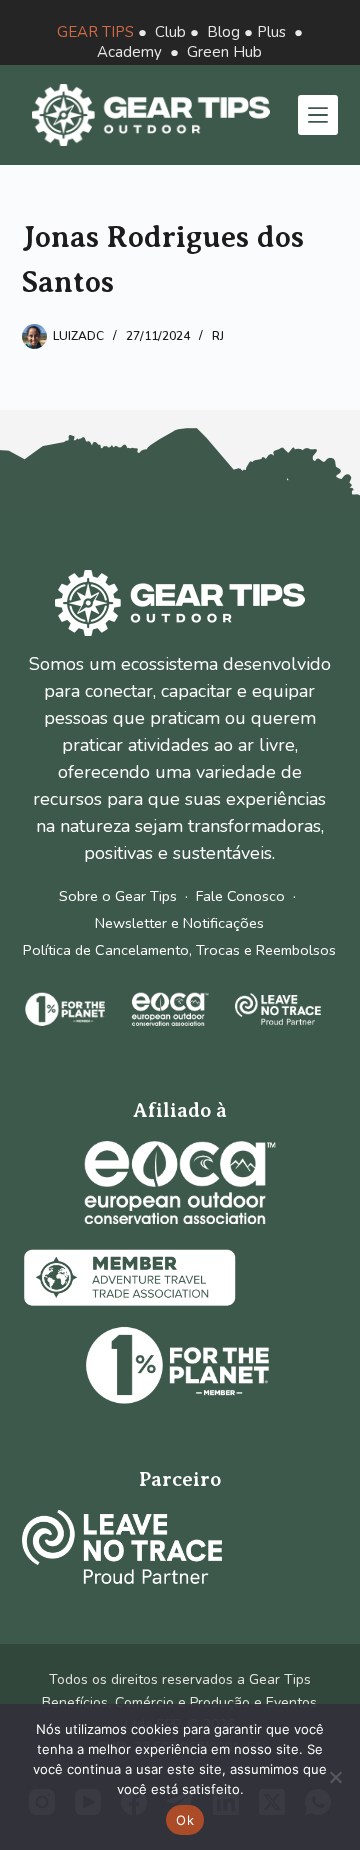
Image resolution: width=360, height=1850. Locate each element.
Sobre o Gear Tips (118, 896)
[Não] (335, 1777)
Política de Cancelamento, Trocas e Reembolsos (179, 950)
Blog (223, 32)
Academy (129, 52)
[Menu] (318, 115)
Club (170, 32)
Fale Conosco (240, 896)
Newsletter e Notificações (179, 923)
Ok (185, 1820)
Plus (271, 32)
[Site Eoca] (180, 1182)
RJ (218, 336)
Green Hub (224, 52)
